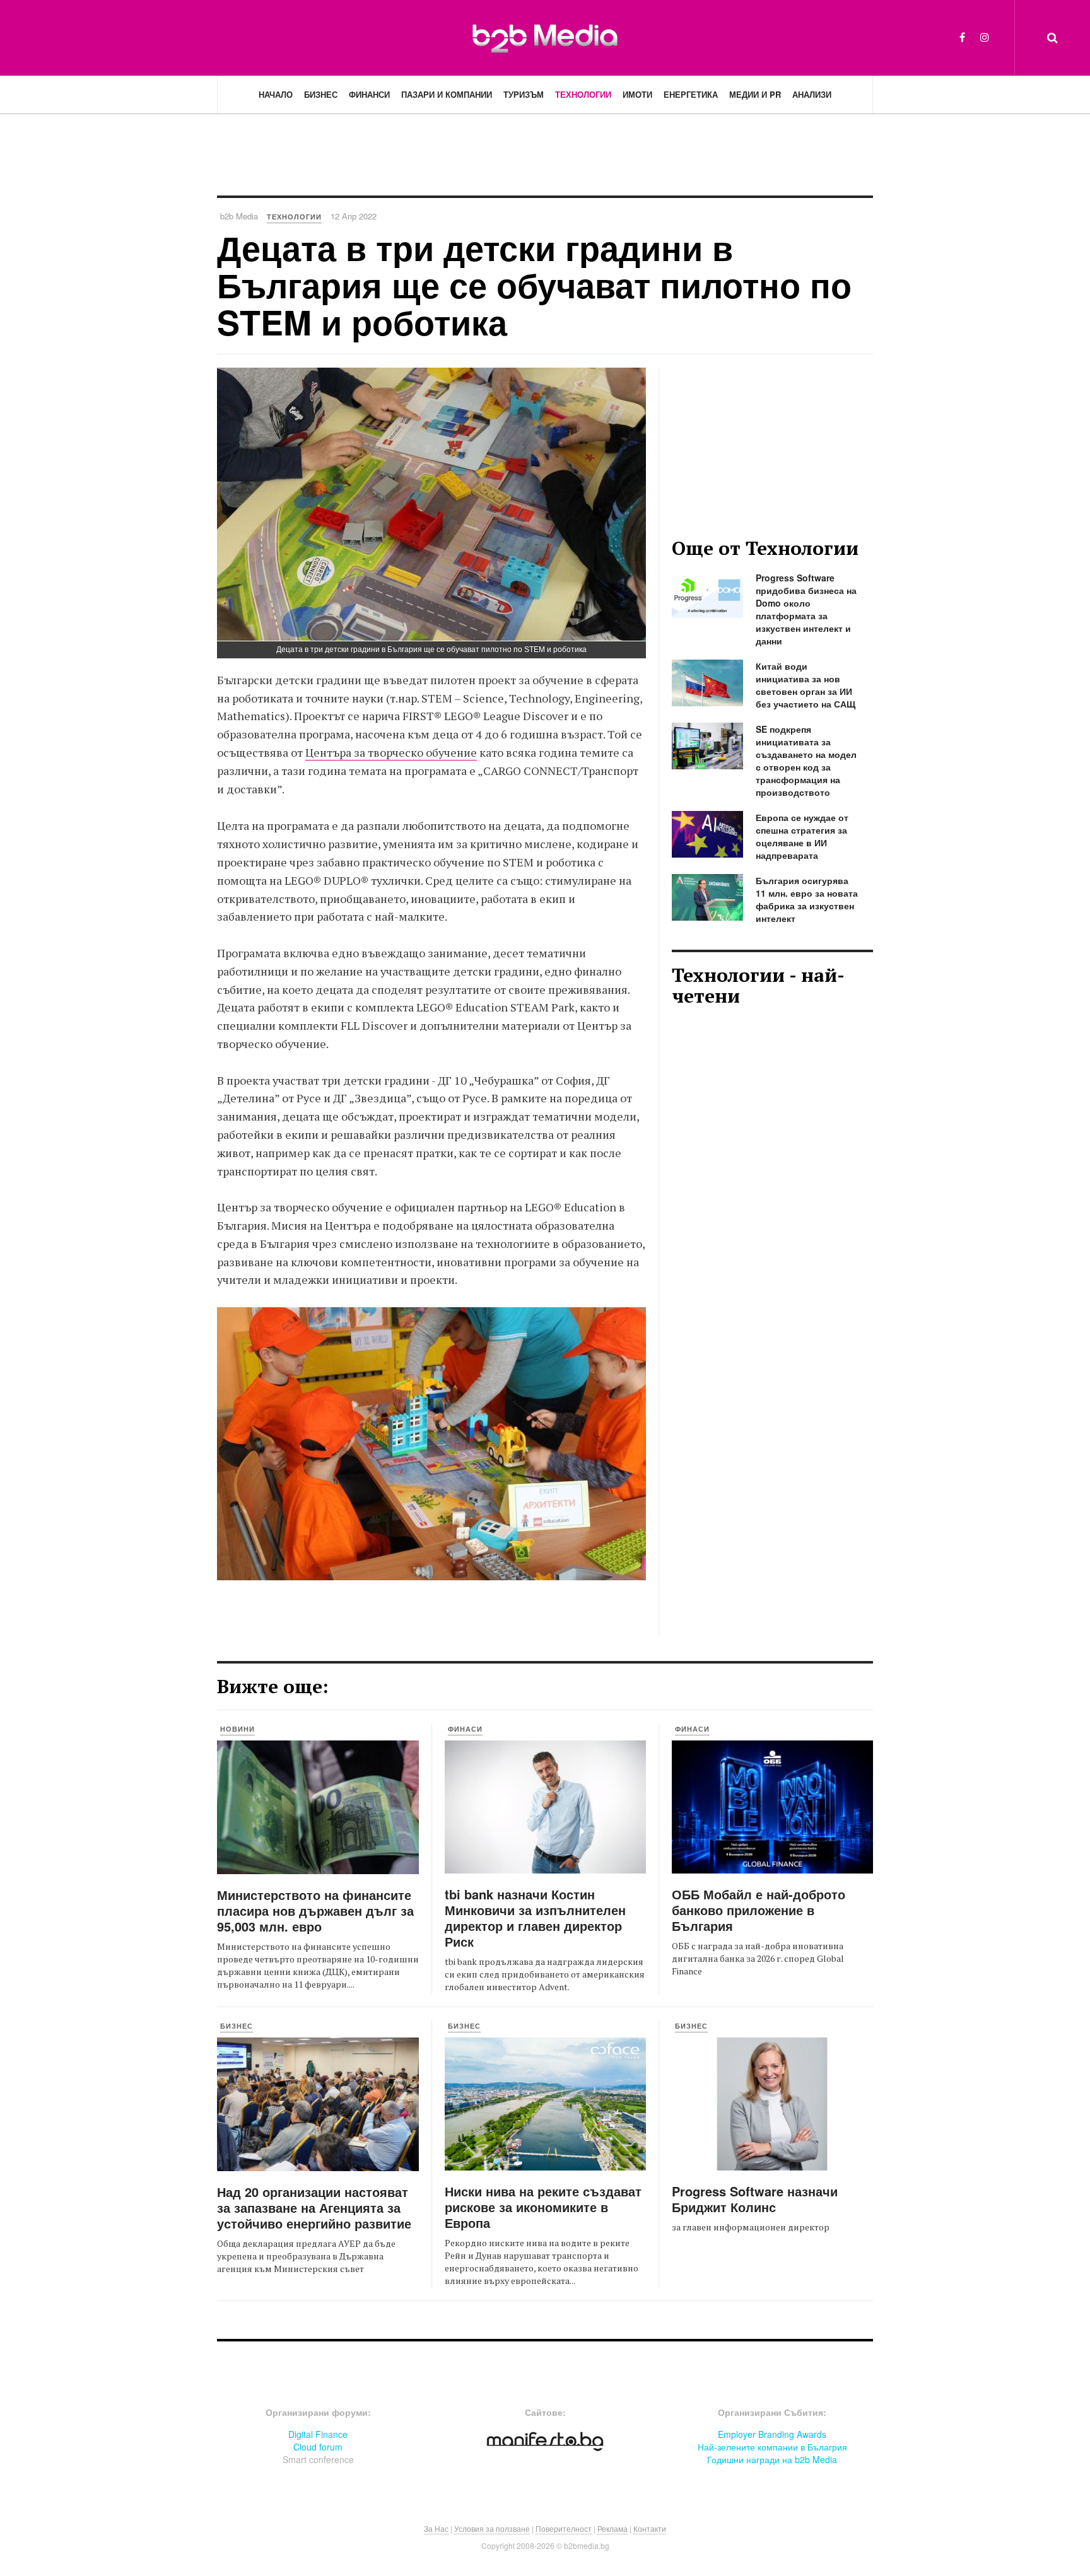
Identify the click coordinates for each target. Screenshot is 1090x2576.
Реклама (612, 2528)
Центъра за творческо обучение (391, 752)
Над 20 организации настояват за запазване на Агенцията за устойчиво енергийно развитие (314, 2207)
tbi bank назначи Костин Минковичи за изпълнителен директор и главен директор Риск (535, 1918)
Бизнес (321, 94)
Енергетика (691, 94)
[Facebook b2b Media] (962, 37)
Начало (276, 94)
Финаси (465, 1729)
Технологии (583, 94)
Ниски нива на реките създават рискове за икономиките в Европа (543, 2207)
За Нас (436, 2528)
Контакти (650, 2528)
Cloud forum (318, 2447)
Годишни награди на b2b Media (772, 2459)
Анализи (812, 94)
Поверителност (564, 2528)
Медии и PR (755, 94)
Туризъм (524, 94)
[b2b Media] (545, 37)
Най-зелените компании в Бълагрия (772, 2447)
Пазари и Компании (447, 94)
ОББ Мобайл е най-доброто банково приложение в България (759, 1910)
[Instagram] (985, 37)
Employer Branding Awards (772, 2434)
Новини (237, 1729)
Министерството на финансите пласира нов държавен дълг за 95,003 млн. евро (315, 1910)
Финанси (369, 94)
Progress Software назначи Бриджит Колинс (755, 2199)
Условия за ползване (492, 2528)
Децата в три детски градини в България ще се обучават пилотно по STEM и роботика (534, 285)
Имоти (637, 94)
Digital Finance (318, 2434)
